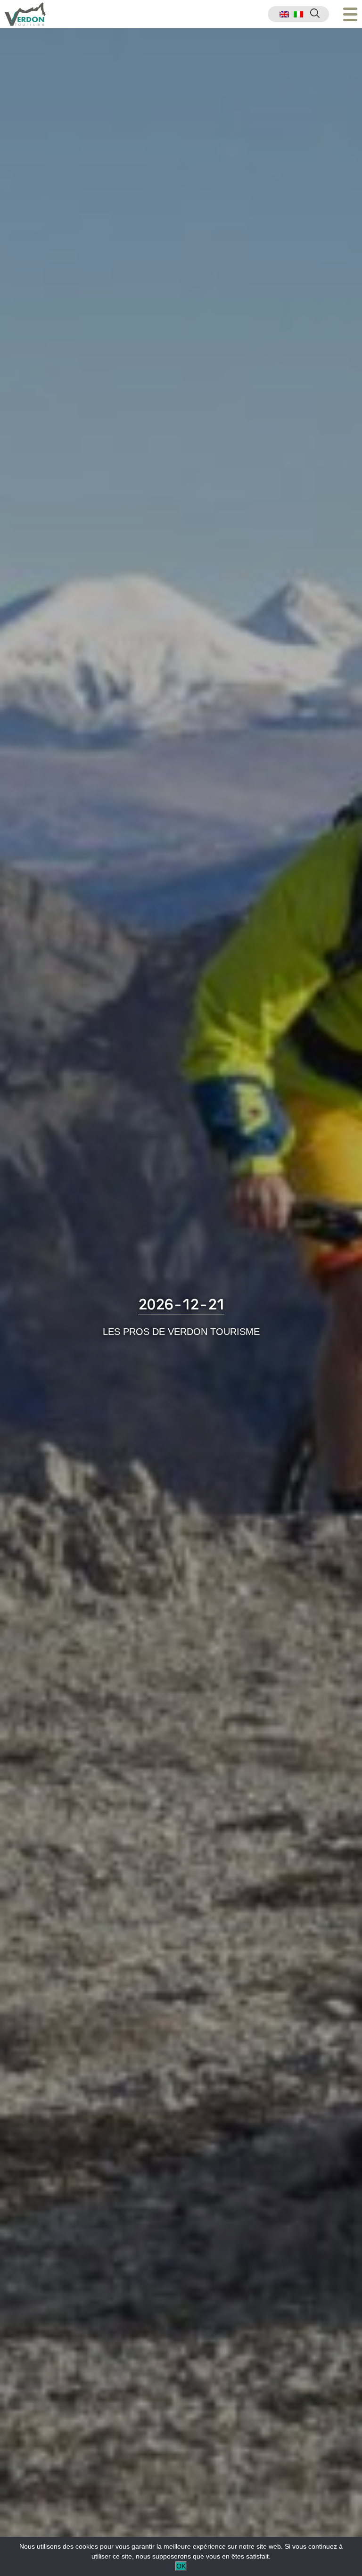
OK (181, 2566)
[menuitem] (284, 14)
